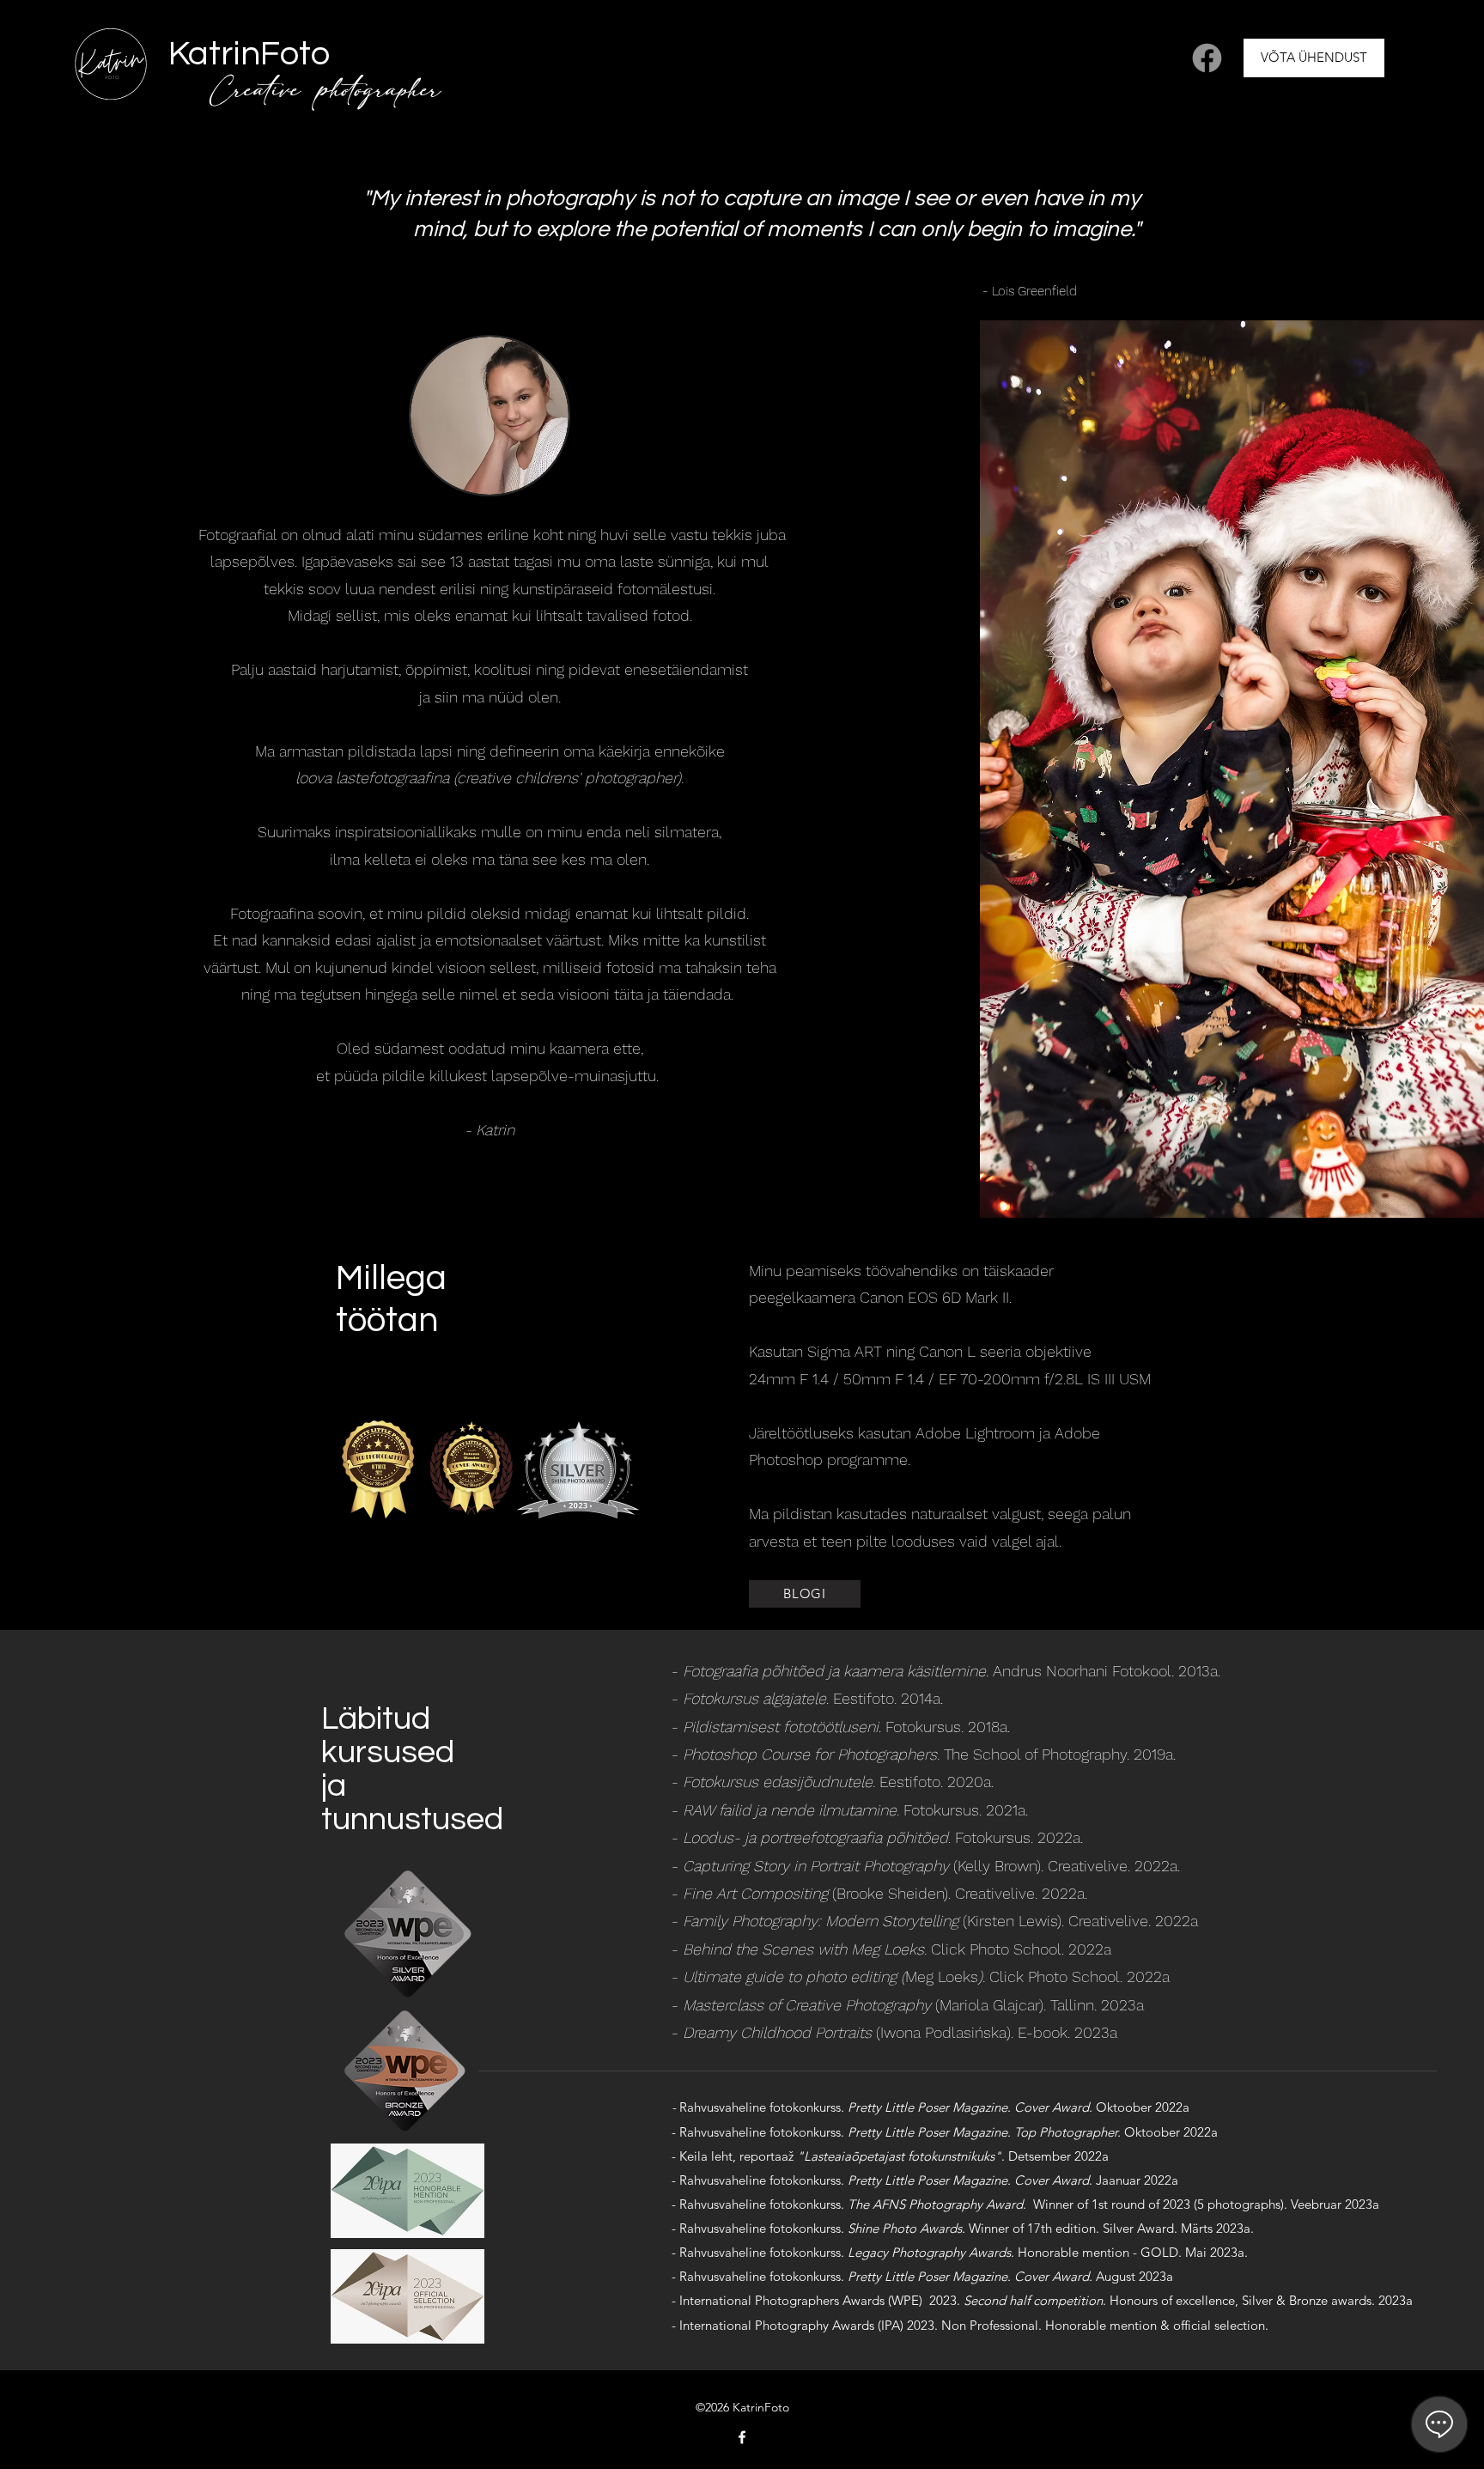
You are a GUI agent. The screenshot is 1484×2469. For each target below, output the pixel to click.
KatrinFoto (249, 54)
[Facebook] (1207, 58)
